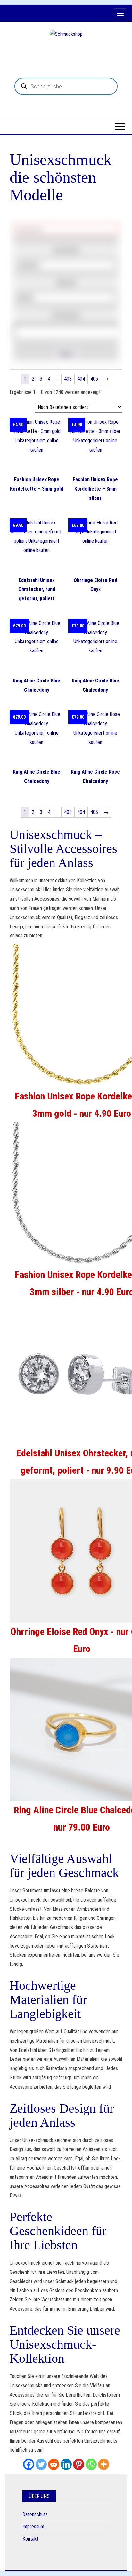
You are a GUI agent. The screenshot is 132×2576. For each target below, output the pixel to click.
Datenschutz (35, 2514)
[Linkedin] (66, 2464)
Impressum (33, 2527)
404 (81, 379)
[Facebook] (29, 2464)
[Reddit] (54, 2464)
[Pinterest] (79, 2464)
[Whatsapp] (91, 2464)
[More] (104, 2464)
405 (94, 379)
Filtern (66, 354)
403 (68, 379)
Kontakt (30, 2539)
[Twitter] (41, 2464)
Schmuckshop (66, 50)
